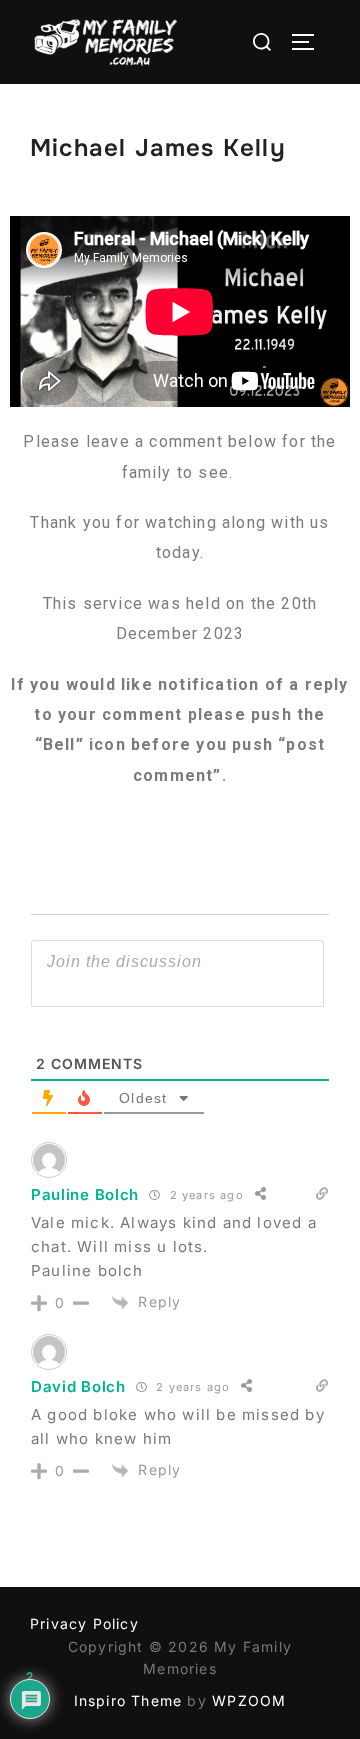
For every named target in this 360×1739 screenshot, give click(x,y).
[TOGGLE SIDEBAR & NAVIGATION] (310, 42)
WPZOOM (249, 1700)
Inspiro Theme (128, 1700)
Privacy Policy (84, 1623)
